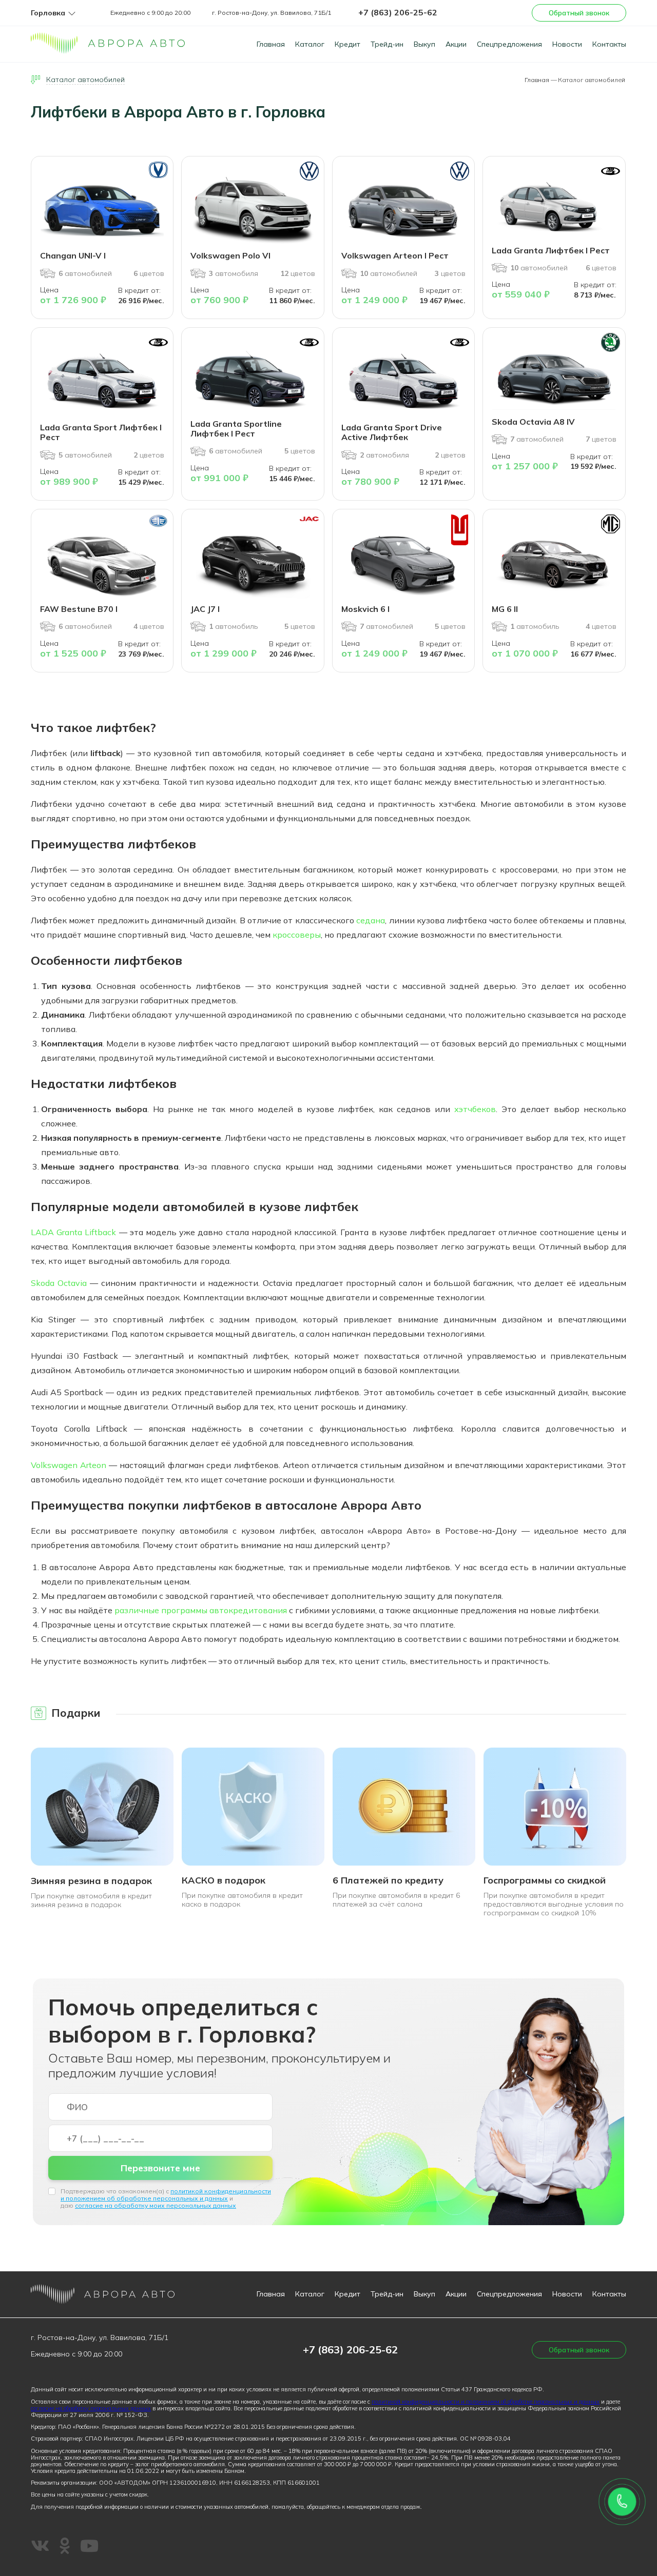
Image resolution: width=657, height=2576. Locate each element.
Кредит (347, 44)
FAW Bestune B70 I (79, 609)
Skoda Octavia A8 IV (533, 422)
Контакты (609, 44)
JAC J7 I (205, 609)
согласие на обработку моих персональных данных (156, 2205)
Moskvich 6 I (365, 609)
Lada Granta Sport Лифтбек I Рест (101, 432)
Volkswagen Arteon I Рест (395, 255)
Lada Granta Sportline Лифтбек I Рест (236, 429)
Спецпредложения (509, 44)
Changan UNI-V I (73, 255)
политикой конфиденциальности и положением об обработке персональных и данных (166, 2195)
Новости (567, 44)
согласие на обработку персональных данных (91, 2408)
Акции (456, 44)
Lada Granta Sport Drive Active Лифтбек (392, 432)
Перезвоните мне (160, 2168)
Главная (271, 44)
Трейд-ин (387, 44)
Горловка (48, 13)
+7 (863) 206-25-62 (398, 12)
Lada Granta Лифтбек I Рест (551, 250)
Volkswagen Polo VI (230, 255)
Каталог (310, 44)
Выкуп (424, 44)
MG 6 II (505, 609)
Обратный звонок (579, 13)
